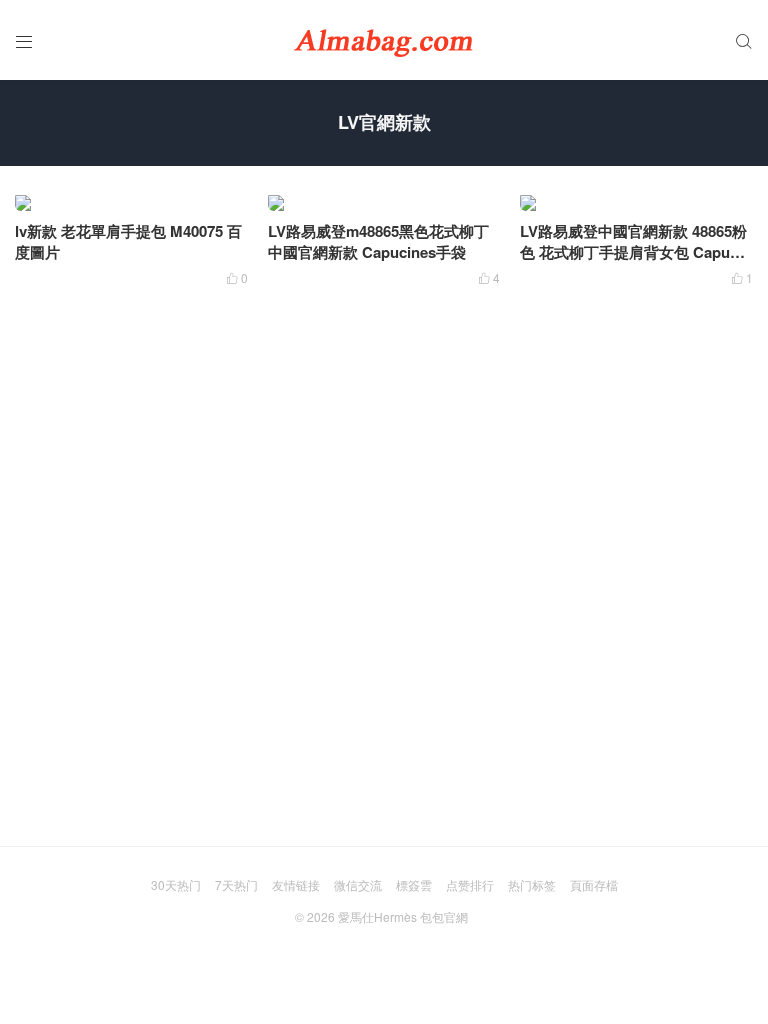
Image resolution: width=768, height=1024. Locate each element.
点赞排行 (470, 884)
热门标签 (532, 884)
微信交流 (358, 884)
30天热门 (176, 884)
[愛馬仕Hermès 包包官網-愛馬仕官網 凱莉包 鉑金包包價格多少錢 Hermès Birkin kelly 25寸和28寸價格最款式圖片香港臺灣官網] (384, 40)
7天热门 (236, 884)
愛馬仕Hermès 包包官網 (403, 916)
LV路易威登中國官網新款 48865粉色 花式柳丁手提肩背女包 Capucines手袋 (635, 252)
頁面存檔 (594, 884)
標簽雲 (414, 884)
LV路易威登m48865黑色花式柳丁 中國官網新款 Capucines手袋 (378, 241)
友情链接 (296, 884)
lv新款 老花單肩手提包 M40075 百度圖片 (128, 241)
